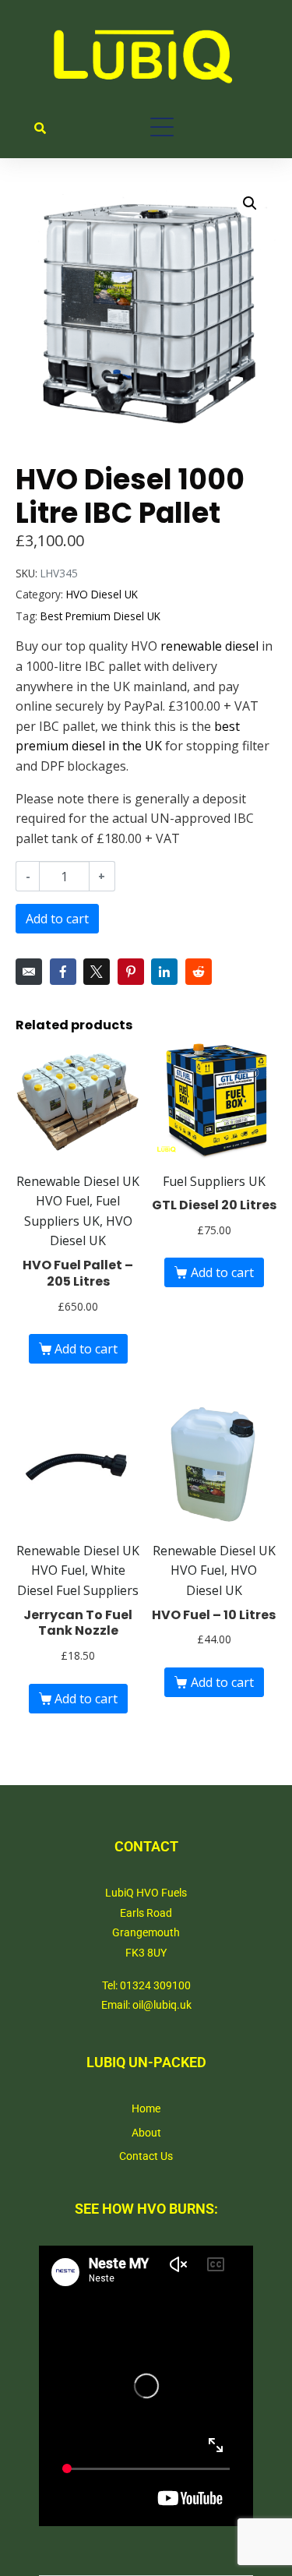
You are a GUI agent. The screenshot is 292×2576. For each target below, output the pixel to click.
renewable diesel (209, 646)
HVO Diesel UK (102, 594)
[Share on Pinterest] (131, 972)
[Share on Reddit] (199, 972)
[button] (250, 203)
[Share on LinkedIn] (164, 972)
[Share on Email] (29, 972)
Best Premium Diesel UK (100, 616)
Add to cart (57, 919)
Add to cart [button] (86, 1349)
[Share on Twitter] (97, 972)
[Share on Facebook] (63, 972)
